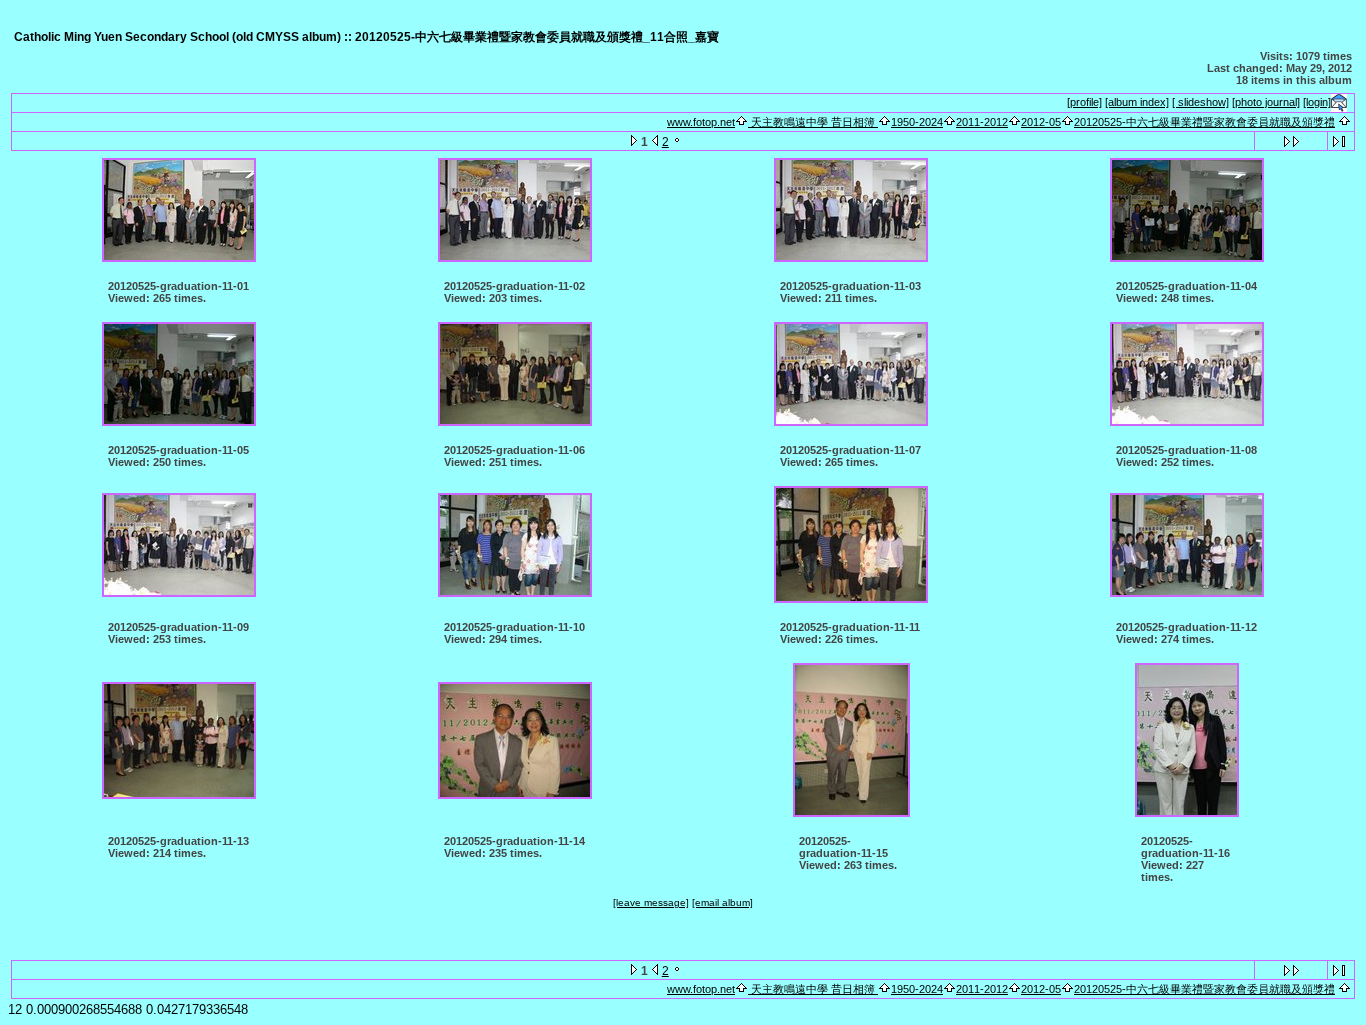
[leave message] (651, 902)
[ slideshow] (1200, 102)
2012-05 (1041, 122)
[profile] (1084, 102)
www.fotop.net (701, 122)
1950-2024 (917, 122)
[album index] (1137, 102)
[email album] (722, 902)
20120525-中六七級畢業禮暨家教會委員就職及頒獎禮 (1204, 122)
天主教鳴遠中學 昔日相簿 (813, 122)
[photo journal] (1266, 102)
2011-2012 (982, 122)
